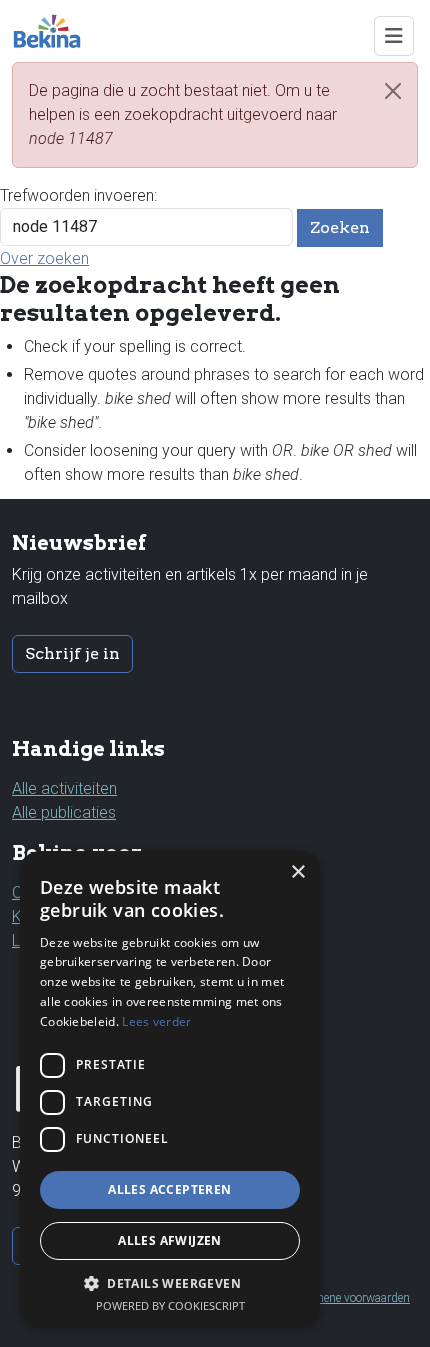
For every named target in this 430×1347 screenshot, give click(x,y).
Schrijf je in (72, 653)
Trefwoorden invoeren (77, 195)
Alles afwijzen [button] (170, 1240)
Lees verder (156, 1021)
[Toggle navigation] (394, 36)
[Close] (393, 91)
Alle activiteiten (64, 788)
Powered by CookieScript (170, 1305)
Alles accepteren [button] (169, 1189)
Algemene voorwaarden (350, 1298)
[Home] (55, 31)
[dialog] (170, 1089)
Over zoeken (44, 258)
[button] (170, 1283)
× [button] (297, 872)
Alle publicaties (64, 812)
